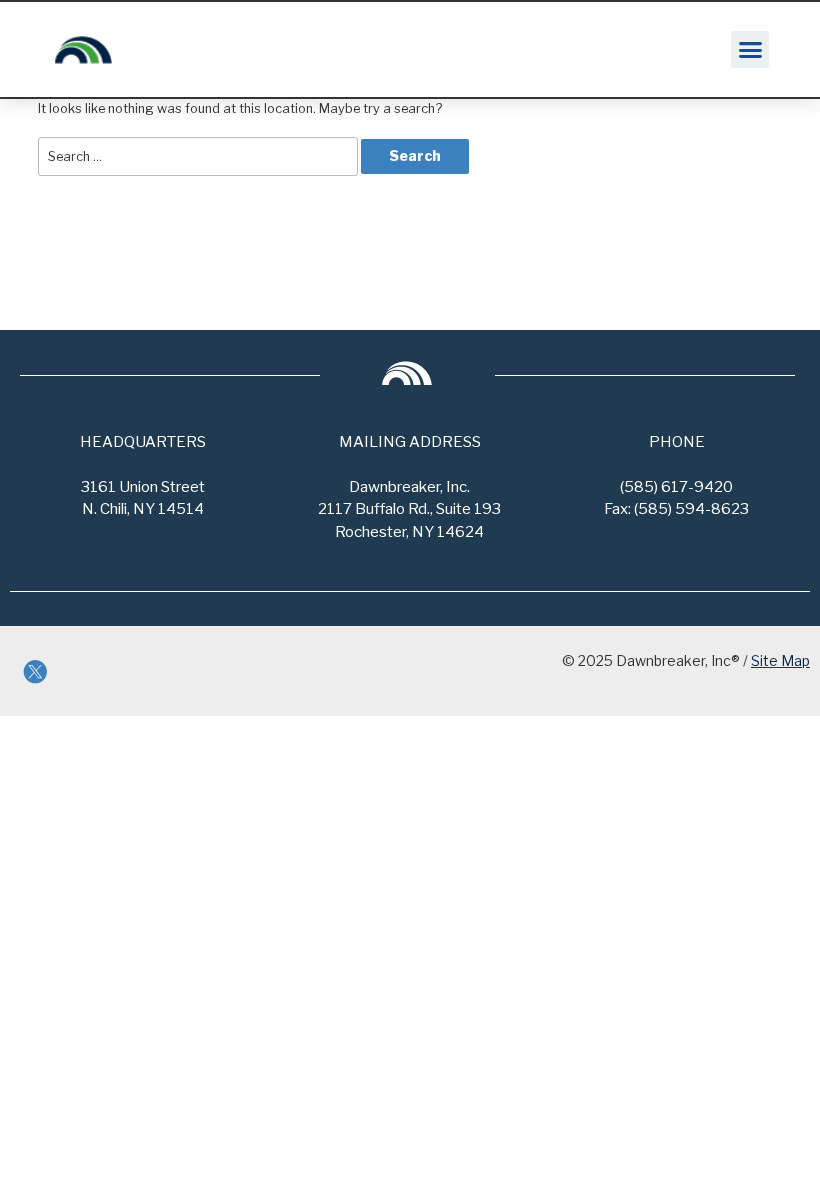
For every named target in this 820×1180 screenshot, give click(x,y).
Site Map (780, 660)
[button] (750, 50)
